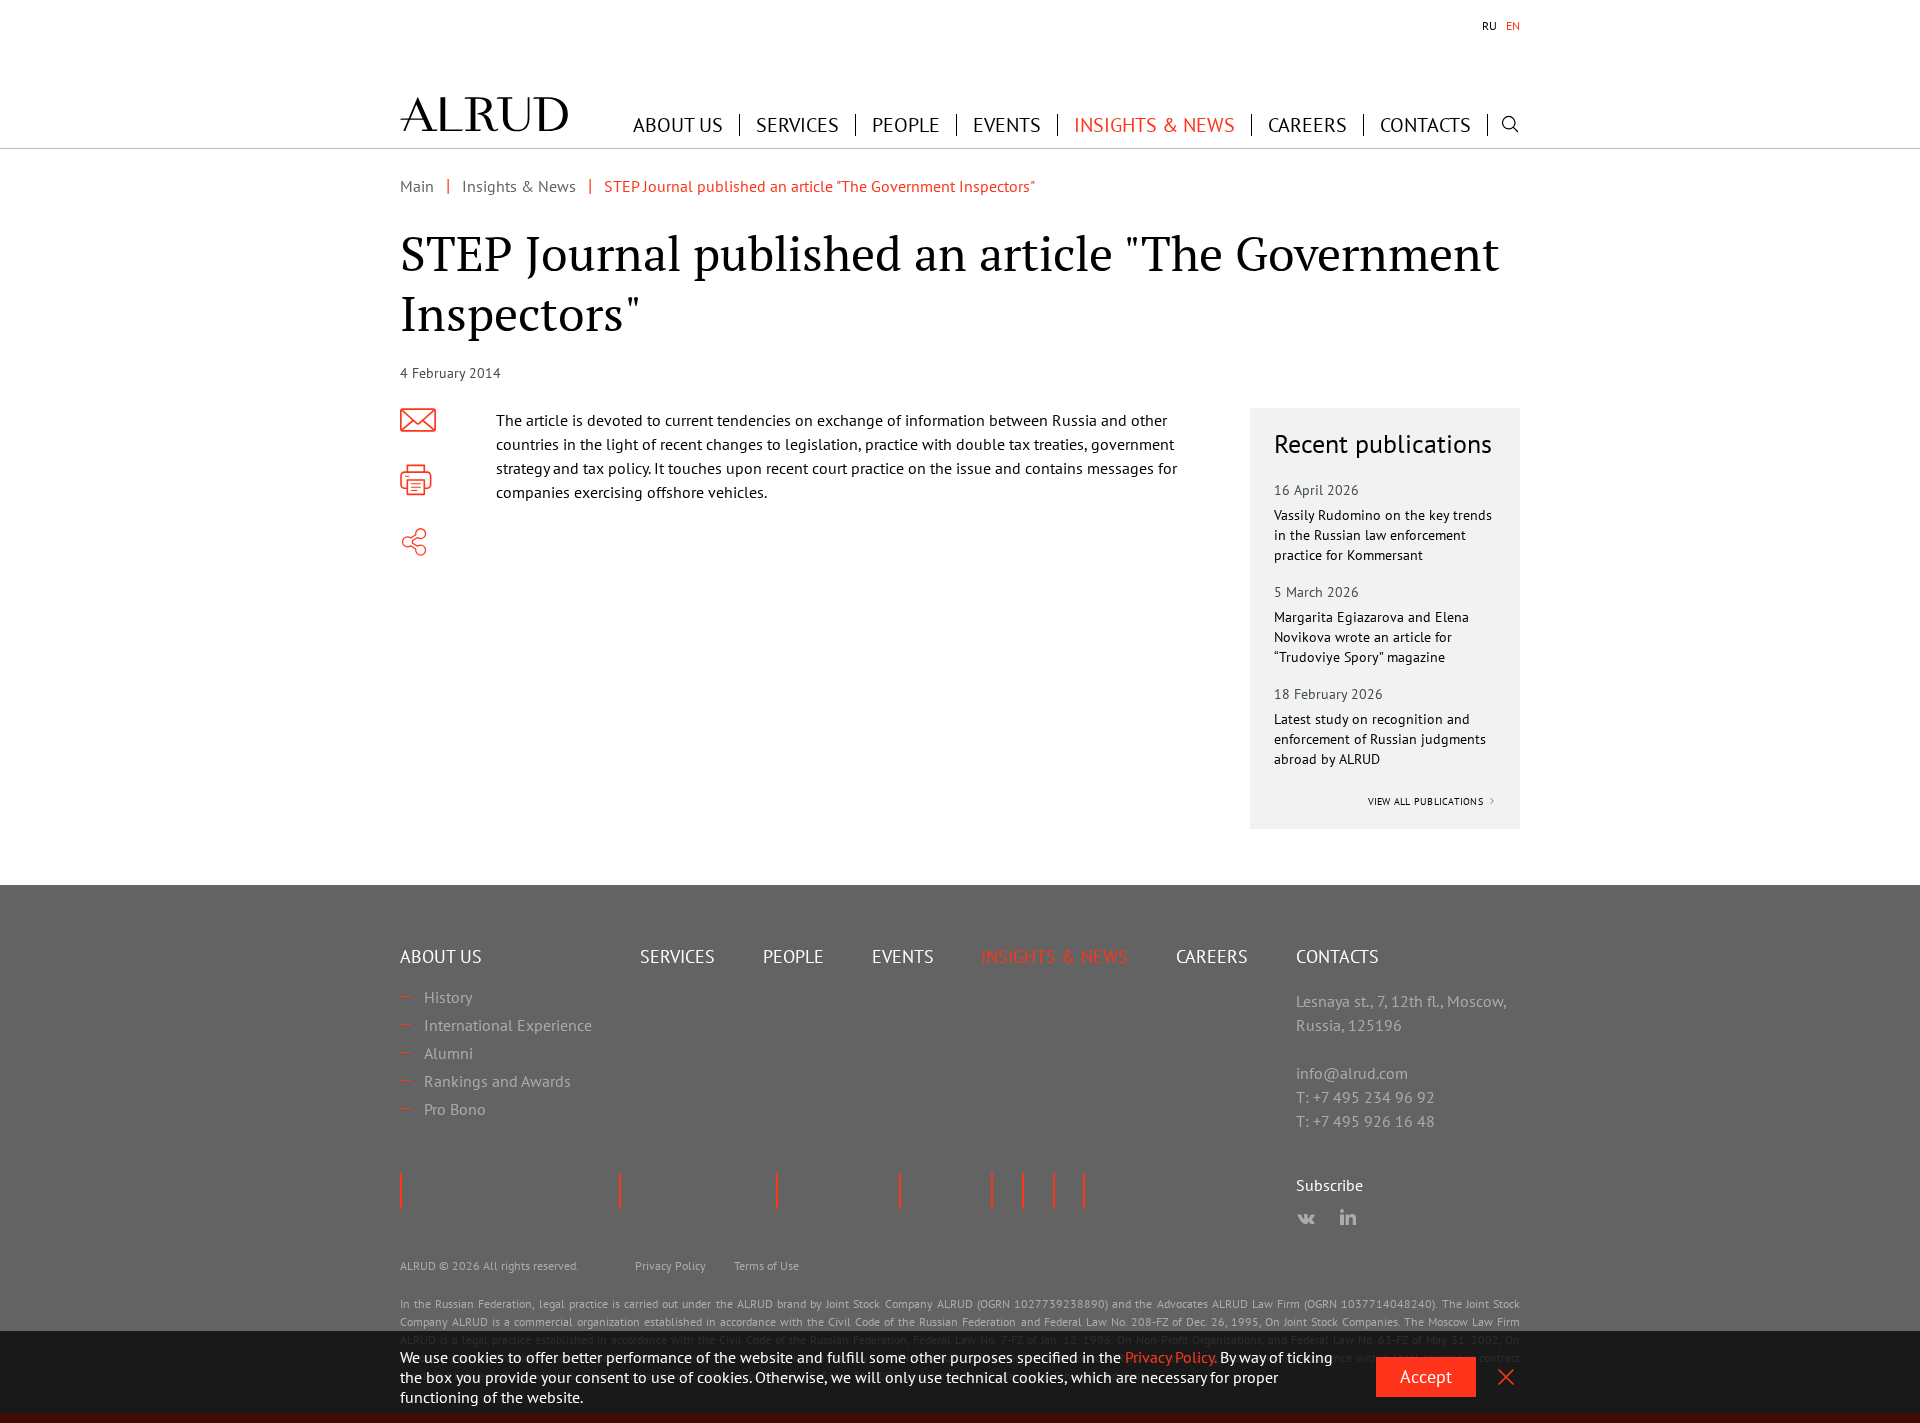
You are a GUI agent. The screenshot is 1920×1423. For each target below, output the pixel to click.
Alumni (448, 1053)
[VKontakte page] (1306, 1219)
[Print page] (416, 480)
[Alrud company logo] (484, 114)
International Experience (508, 1025)
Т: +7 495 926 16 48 (1365, 1121)
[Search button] (1510, 124)
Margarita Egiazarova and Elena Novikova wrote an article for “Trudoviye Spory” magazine (1371, 637)
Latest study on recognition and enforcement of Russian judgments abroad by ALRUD (1380, 739)
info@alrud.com (1352, 1073)
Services (797, 125)
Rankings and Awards (497, 1081)
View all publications (1427, 801)
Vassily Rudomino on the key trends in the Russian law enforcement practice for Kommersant (1383, 535)
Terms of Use (766, 1265)
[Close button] (1506, 1377)
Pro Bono (455, 1109)
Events (1007, 125)
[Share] (414, 542)
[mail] (418, 420)
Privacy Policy (670, 1265)
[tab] (1489, 26)
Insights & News (1154, 125)
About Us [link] (678, 125)
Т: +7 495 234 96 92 (1365, 1097)
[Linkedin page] (1348, 1219)
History (448, 997)
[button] (678, 125)
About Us (441, 956)
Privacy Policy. (1170, 1357)
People (906, 125)
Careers (1307, 125)
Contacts (1425, 125)
